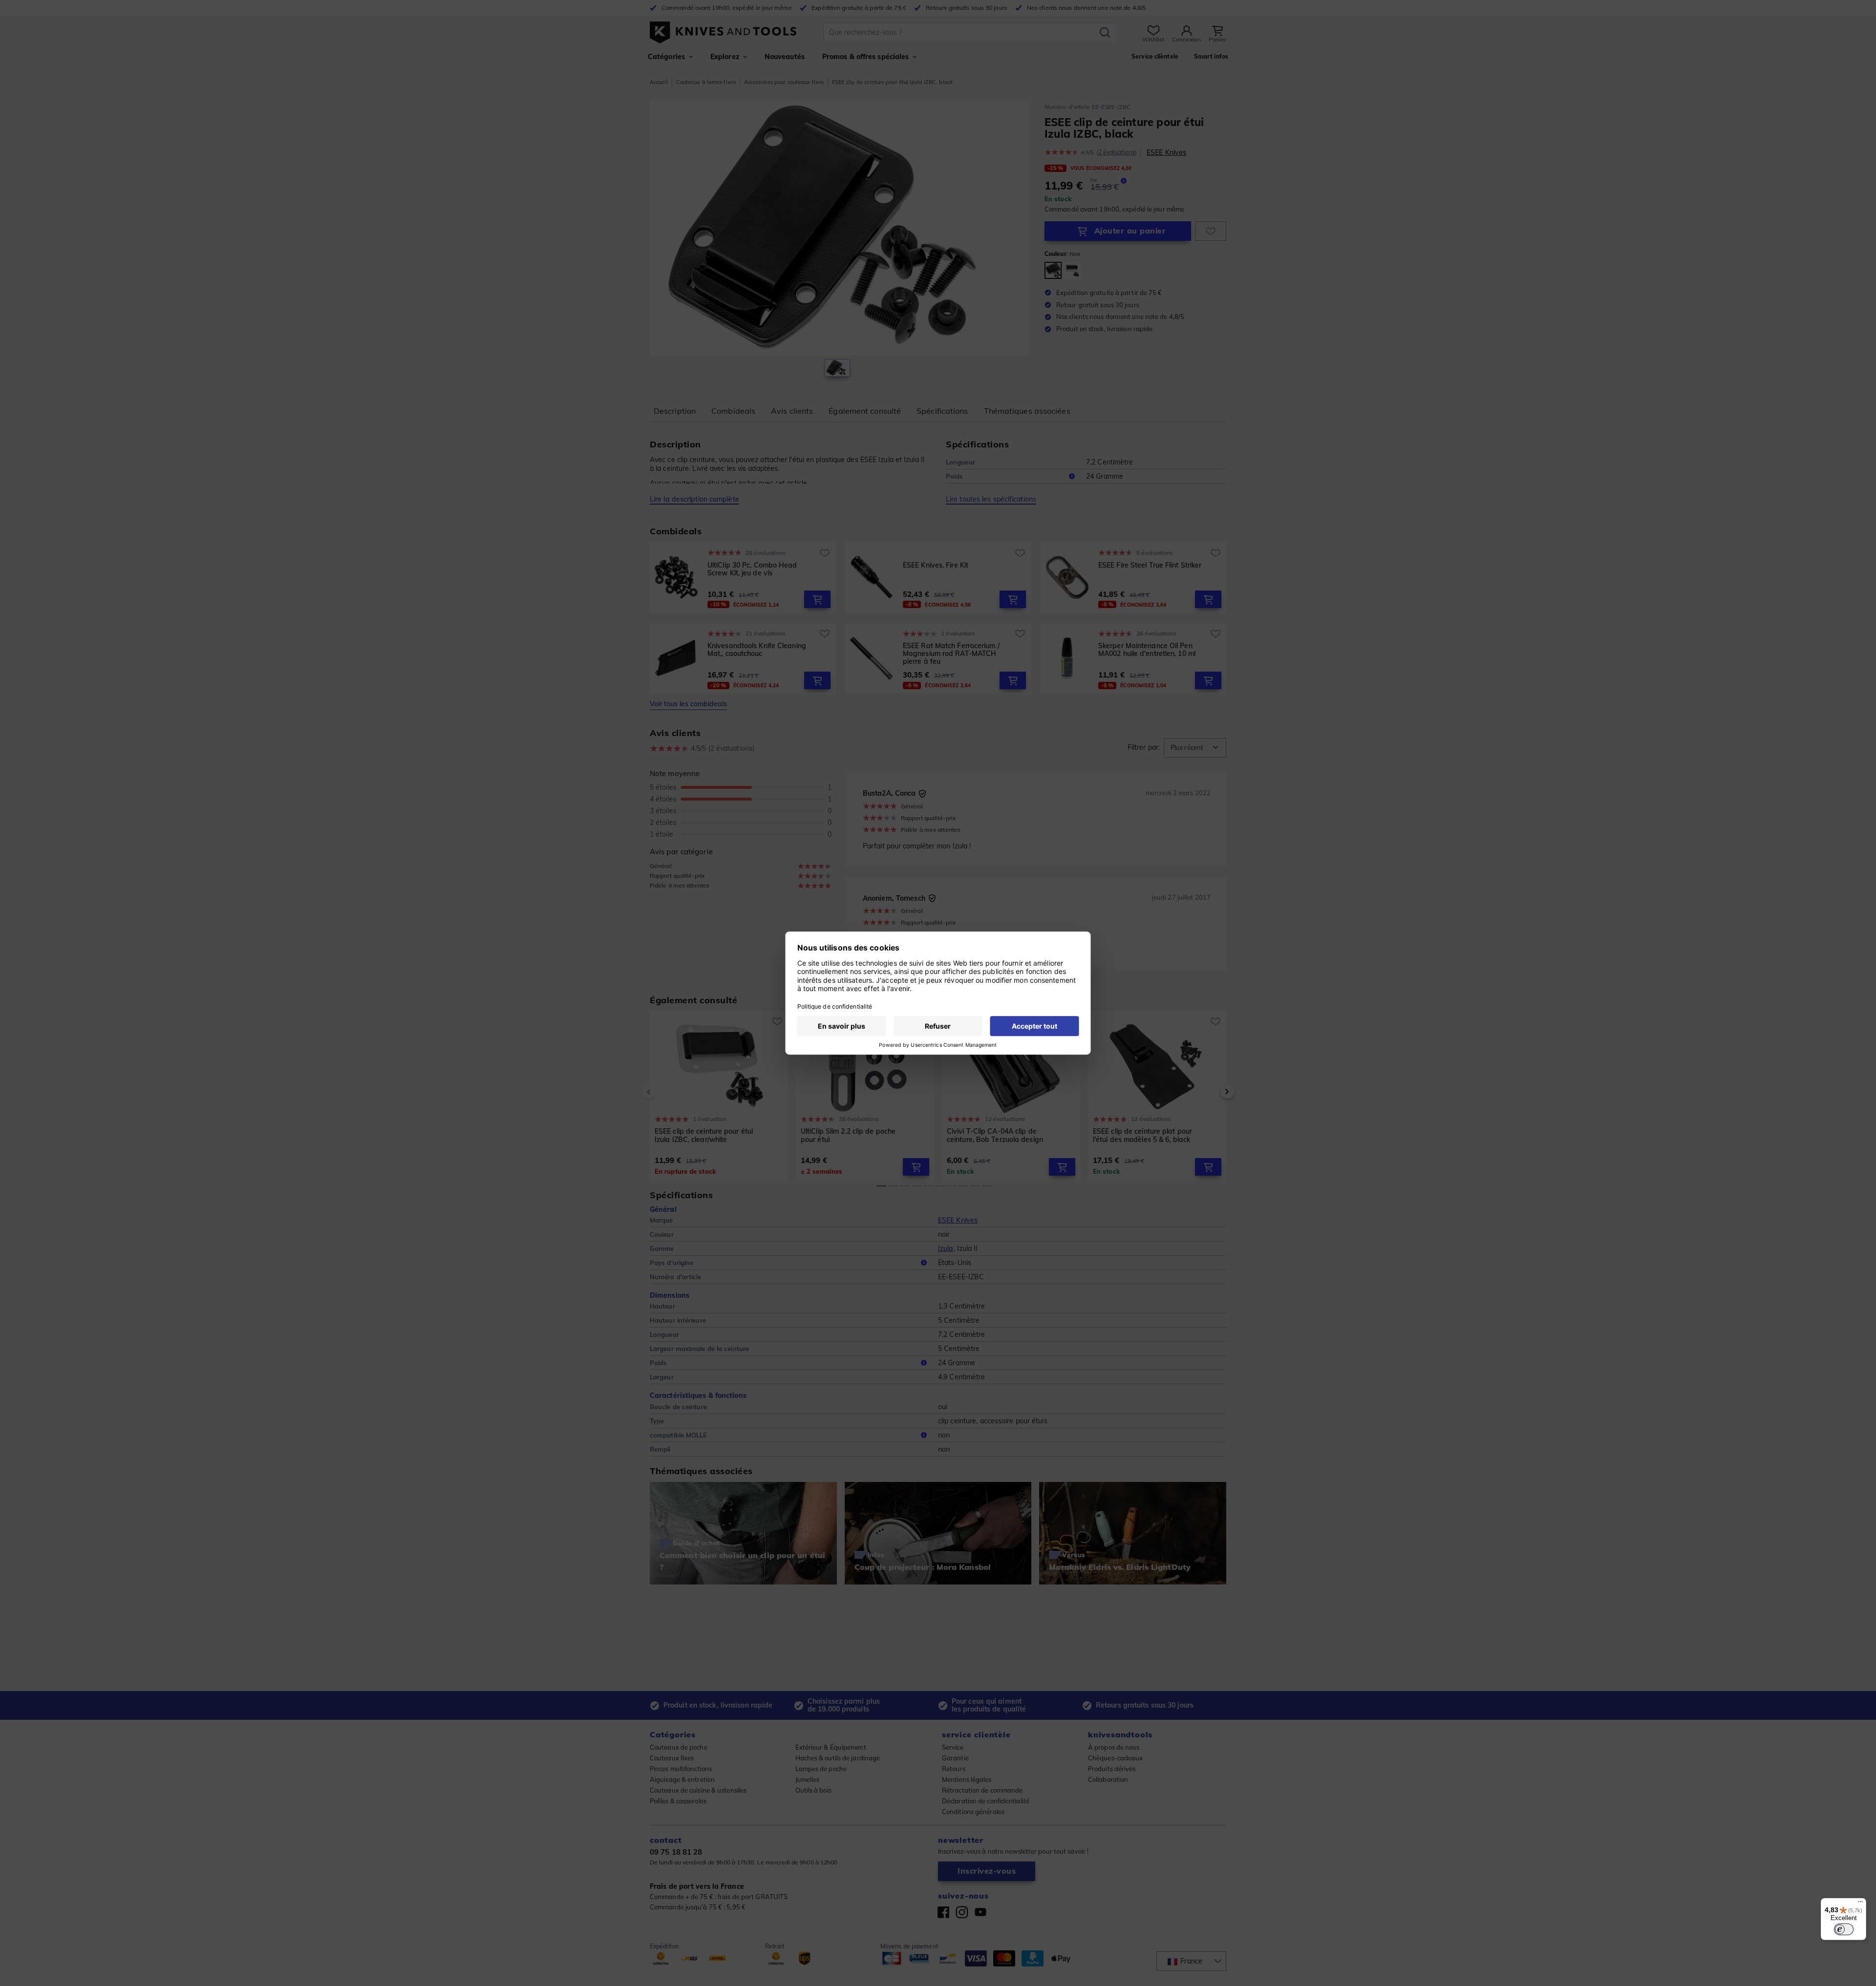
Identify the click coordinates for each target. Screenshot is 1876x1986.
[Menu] (1860, 1904)
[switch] (1844, 1929)
